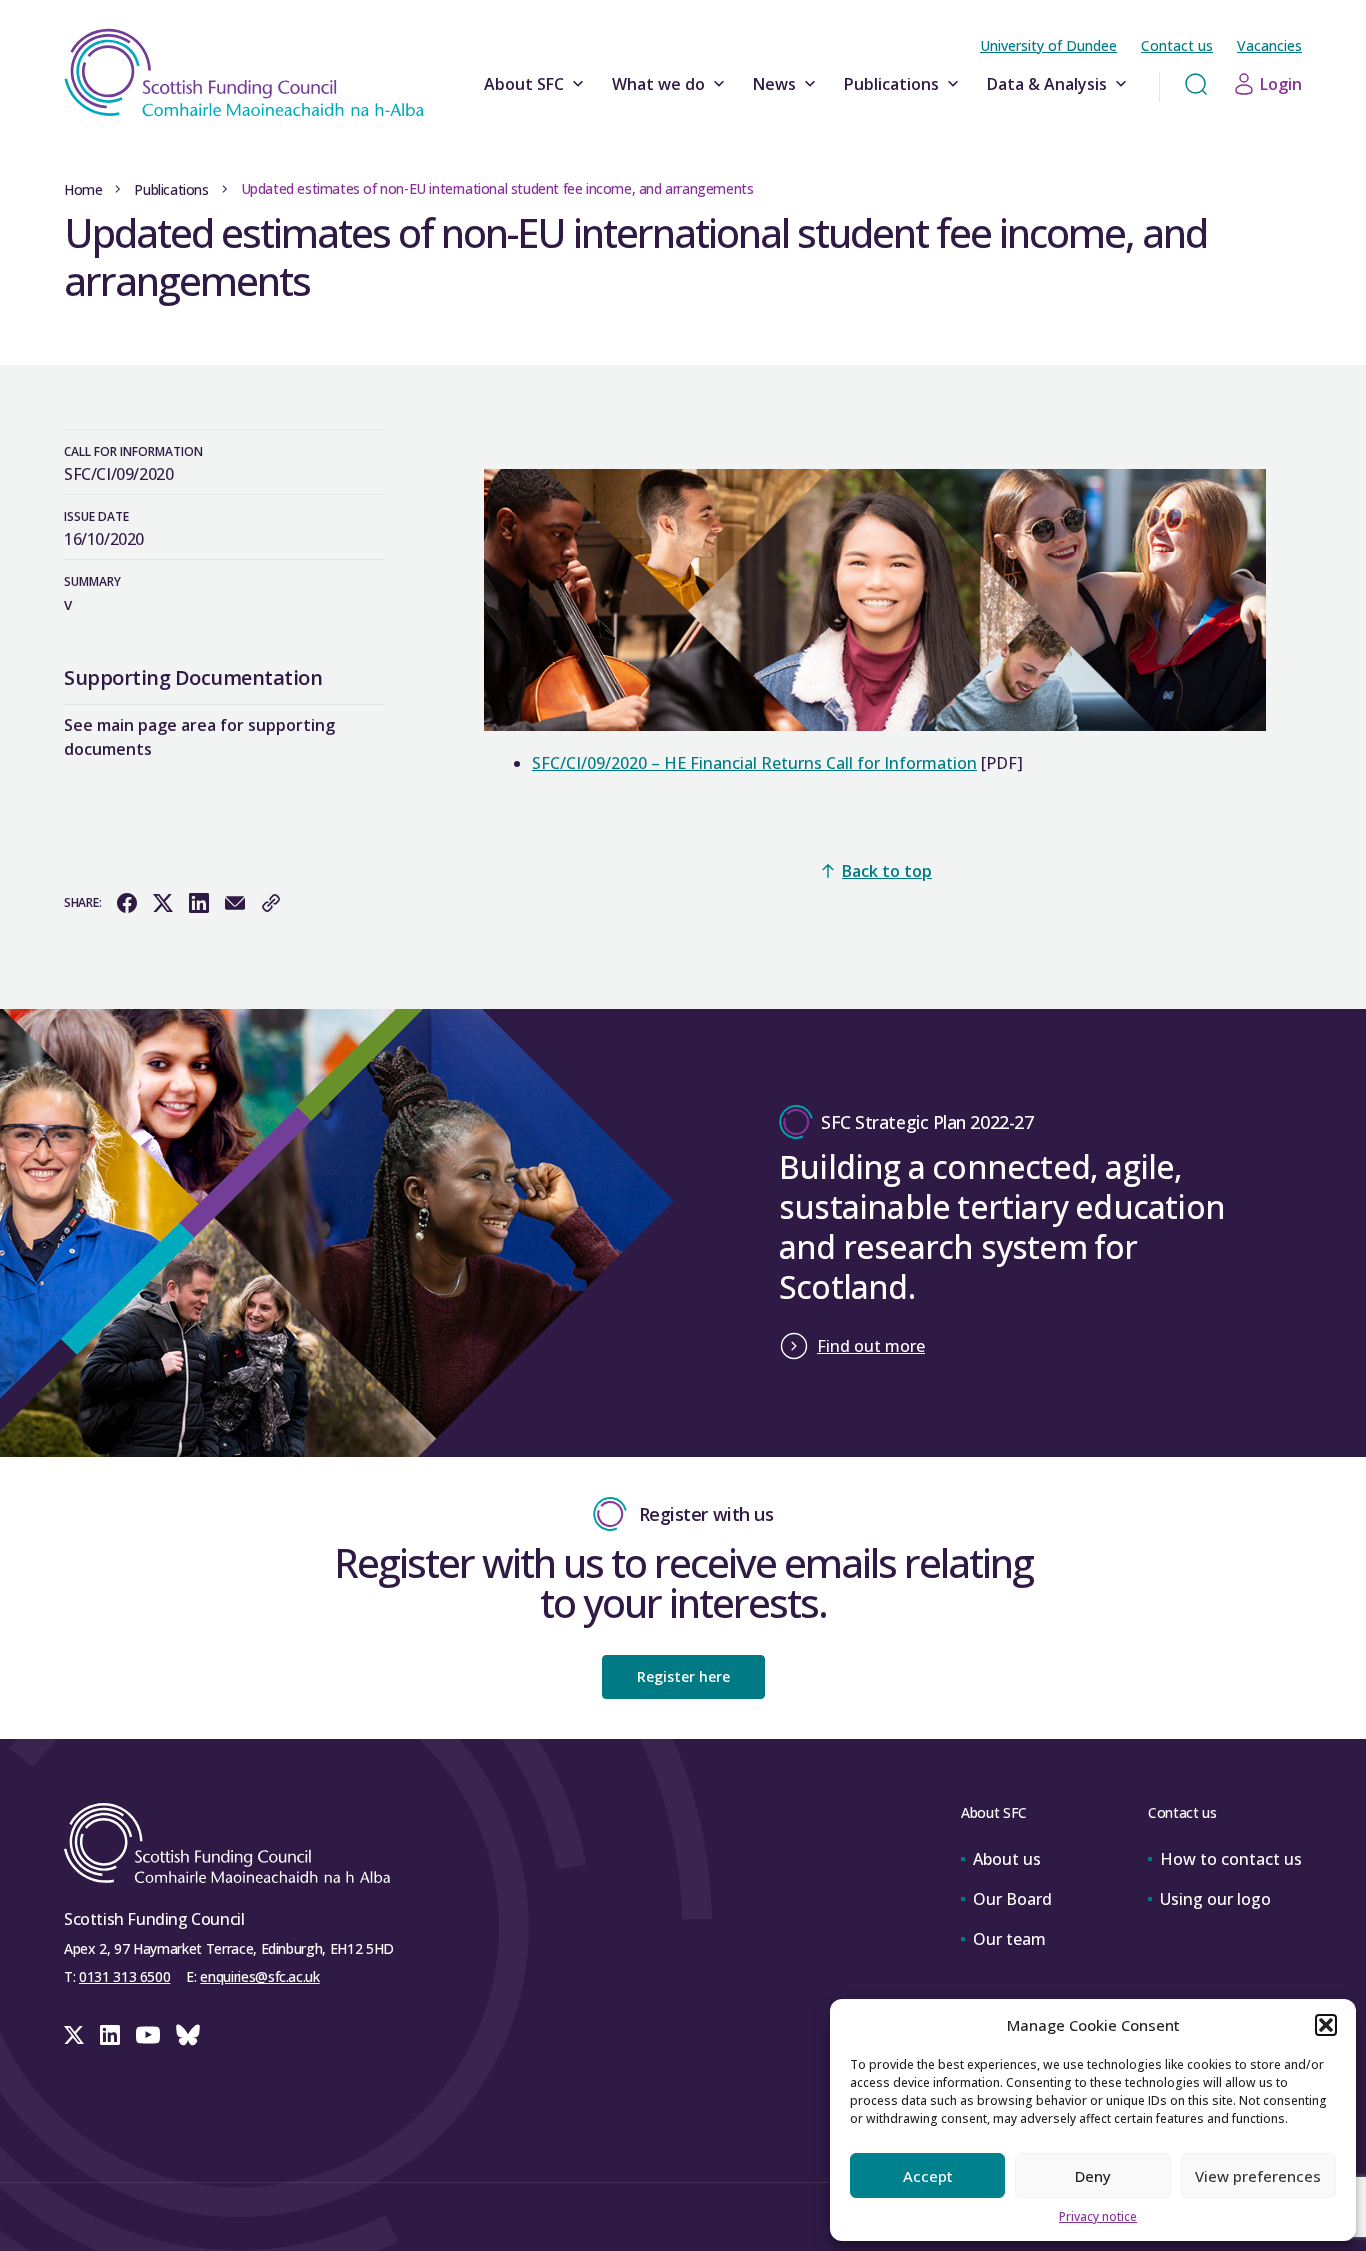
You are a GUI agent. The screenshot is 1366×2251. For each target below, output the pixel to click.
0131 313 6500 (124, 1976)
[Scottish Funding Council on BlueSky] (188, 2035)
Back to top (887, 871)
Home (83, 189)
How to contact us (1231, 1859)
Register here (683, 1676)
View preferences (1258, 2176)
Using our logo (1215, 1899)
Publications (891, 84)
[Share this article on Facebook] (127, 903)
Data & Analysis (1047, 84)
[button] (1326, 2025)
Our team (1009, 1939)
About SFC (524, 84)
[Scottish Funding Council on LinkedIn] (110, 2035)
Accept (928, 2176)
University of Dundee (1048, 45)
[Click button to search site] (1196, 84)
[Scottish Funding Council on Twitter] (74, 2035)
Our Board (1012, 1899)
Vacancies (1269, 45)
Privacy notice (1098, 2216)
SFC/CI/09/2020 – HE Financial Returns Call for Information (754, 763)
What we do (658, 84)
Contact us (1177, 45)
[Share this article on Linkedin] (199, 903)
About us (1007, 1859)
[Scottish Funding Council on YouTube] (148, 2035)
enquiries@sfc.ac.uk (259, 1976)
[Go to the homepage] (244, 73)
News (774, 84)
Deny (1093, 2176)
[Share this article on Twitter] (163, 903)
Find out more (871, 1346)
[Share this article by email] (235, 903)
